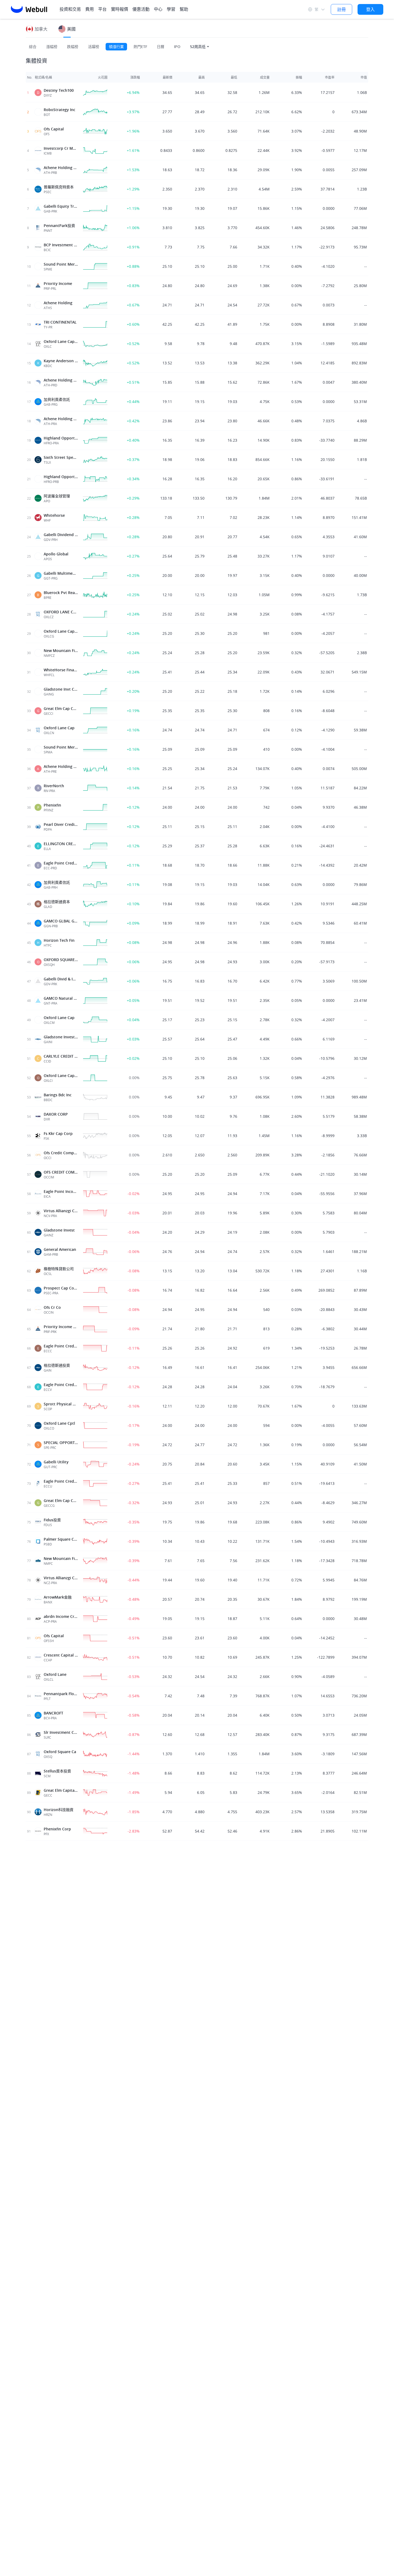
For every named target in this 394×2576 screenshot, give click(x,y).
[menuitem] (90, 9)
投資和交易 (70, 9)
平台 (102, 9)
